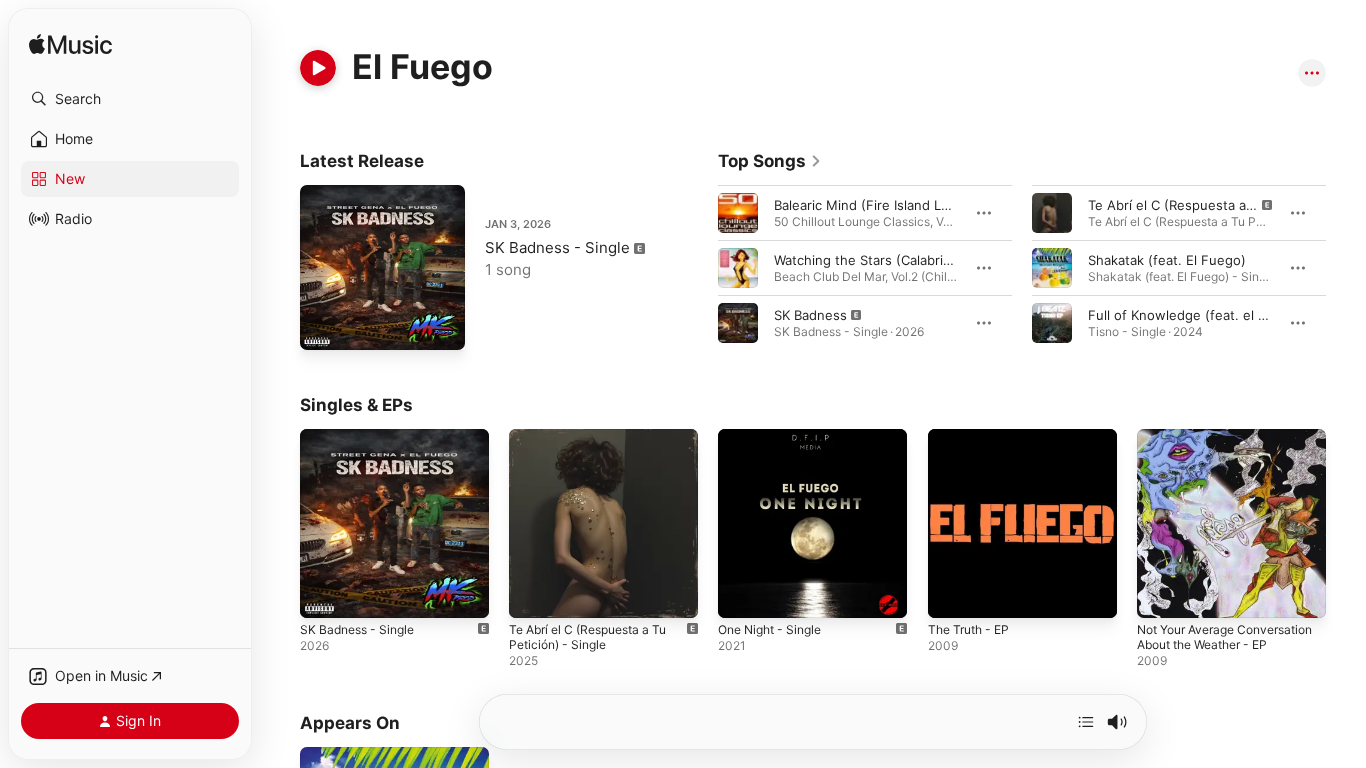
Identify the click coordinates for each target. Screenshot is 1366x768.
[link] (770, 161)
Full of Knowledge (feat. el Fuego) (1195, 315)
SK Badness (810, 315)
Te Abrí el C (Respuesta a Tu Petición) (1206, 205)
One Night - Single (776, 437)
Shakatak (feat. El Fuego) (1167, 260)
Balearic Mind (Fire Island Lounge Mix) (893, 205)
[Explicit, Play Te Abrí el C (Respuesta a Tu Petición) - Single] (534, 593)
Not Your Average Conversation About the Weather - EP (1212, 453)
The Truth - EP (973, 437)
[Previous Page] (698, 268)
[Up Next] (1086, 722)
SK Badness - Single (557, 247)
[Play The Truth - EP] (953, 593)
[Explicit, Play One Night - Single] (743, 593)
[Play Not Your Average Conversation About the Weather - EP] (1162, 593)
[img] (70, 45)
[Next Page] (1346, 268)
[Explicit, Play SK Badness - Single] (325, 325)
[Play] (318, 68)
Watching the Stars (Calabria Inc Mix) (888, 260)
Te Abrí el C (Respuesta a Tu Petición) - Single (597, 445)
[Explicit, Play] (738, 323)
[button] (130, 99)
